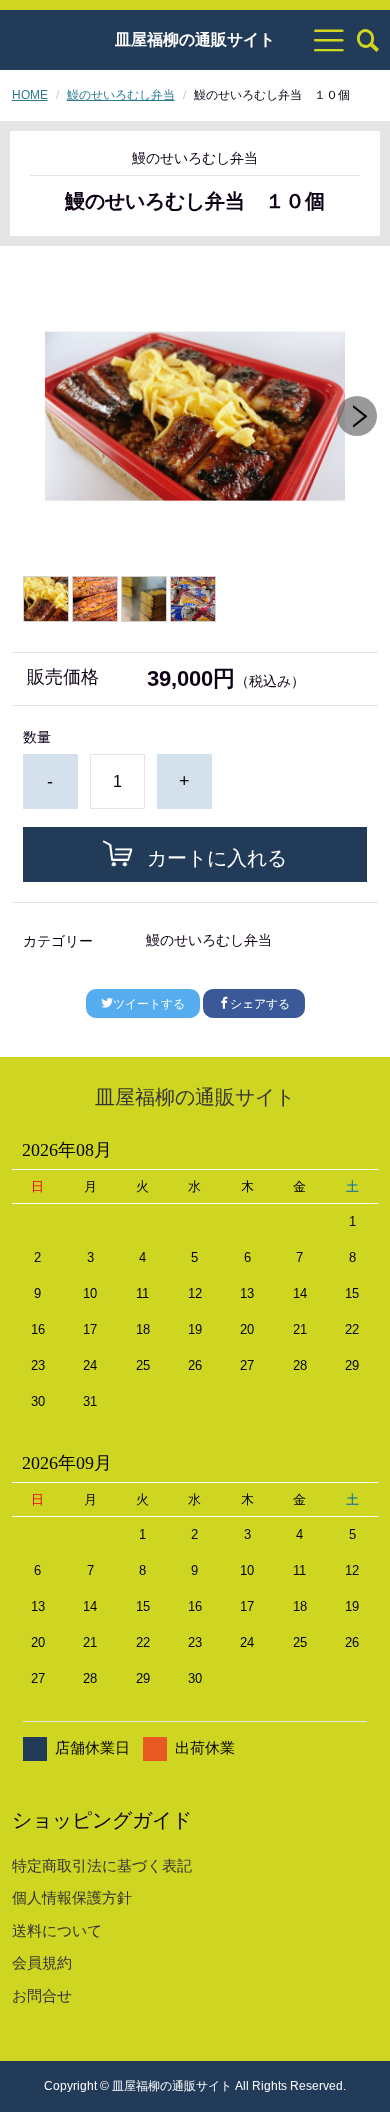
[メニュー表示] (329, 40)
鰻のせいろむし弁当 (121, 95)
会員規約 (42, 1962)
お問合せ (42, 1995)
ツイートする (149, 1004)
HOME (30, 95)
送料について (57, 1930)
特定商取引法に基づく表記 (102, 1865)
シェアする (260, 1004)
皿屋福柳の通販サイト (195, 40)
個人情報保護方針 (72, 1897)
